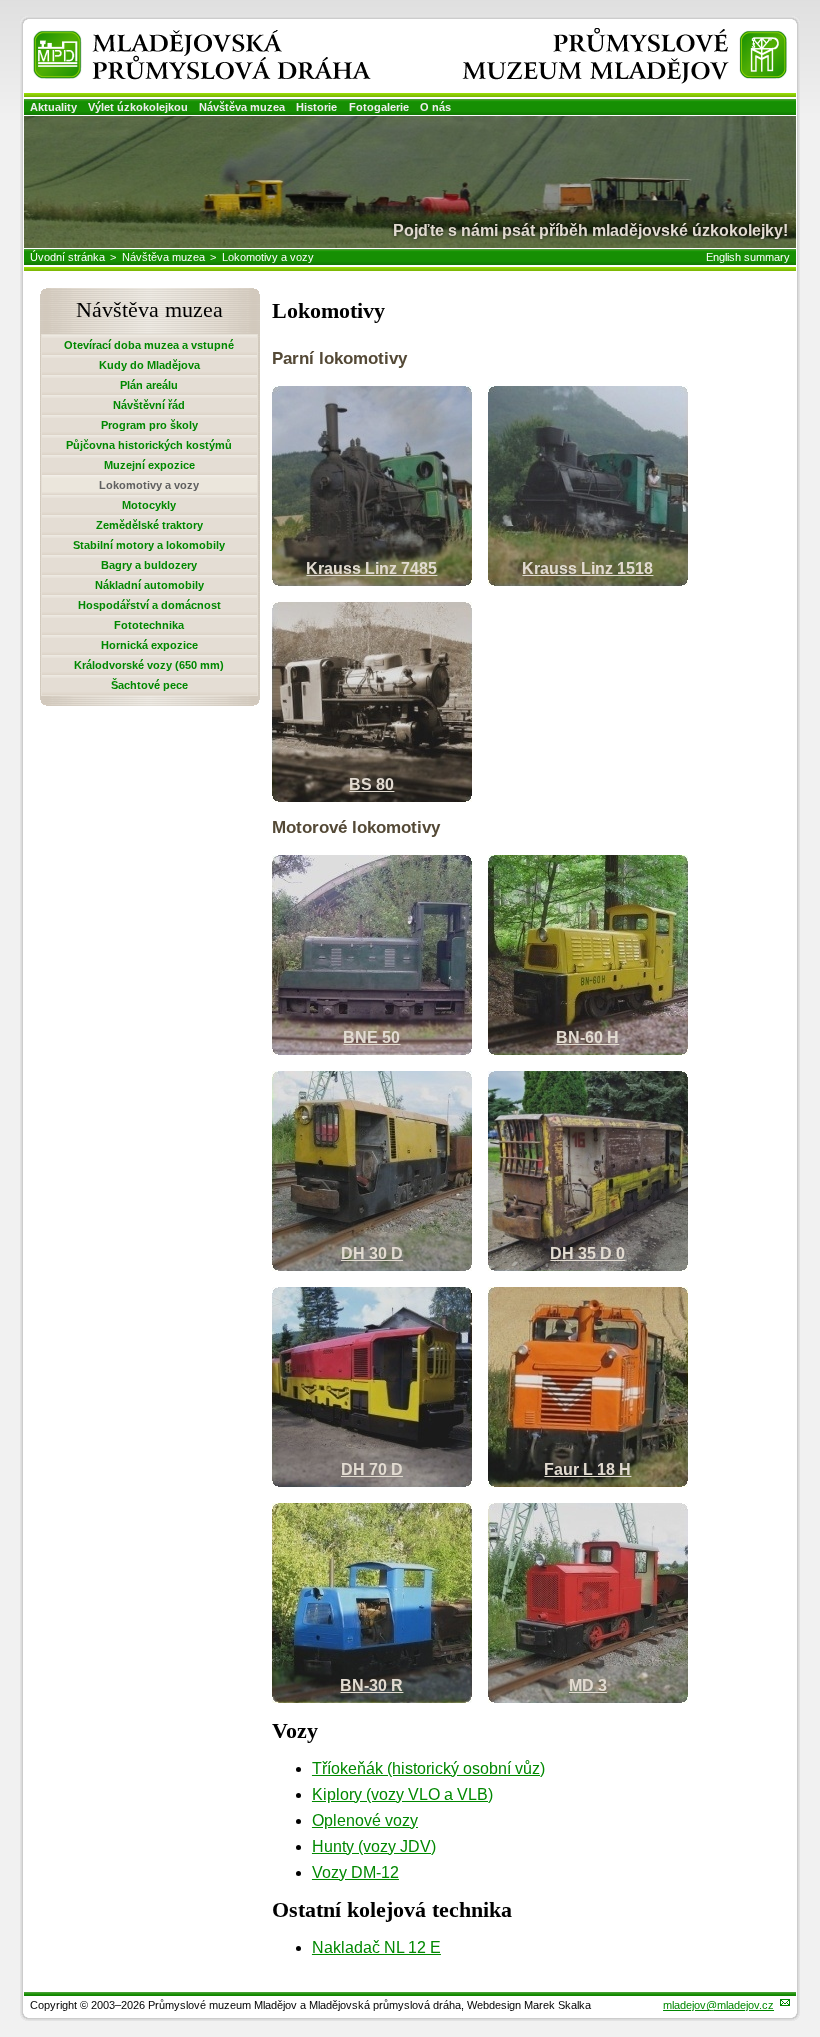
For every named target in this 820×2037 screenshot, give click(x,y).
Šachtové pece (149, 685)
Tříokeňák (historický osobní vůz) (428, 1768)
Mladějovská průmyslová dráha (176, 38)
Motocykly (149, 505)
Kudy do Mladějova (149, 365)
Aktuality (53, 107)
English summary (748, 257)
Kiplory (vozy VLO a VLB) (402, 1794)
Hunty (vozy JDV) (374, 1846)
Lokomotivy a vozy (268, 257)
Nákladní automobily (149, 585)
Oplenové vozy (365, 1820)
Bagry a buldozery (149, 565)
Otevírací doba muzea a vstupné (149, 345)
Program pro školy (149, 425)
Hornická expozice (149, 645)
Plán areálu (149, 385)
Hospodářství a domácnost (149, 605)
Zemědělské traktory (149, 525)
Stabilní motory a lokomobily (149, 545)
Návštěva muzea (242, 107)
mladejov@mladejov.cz (718, 2005)
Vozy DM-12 (355, 1872)
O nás (435, 107)
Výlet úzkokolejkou (138, 107)
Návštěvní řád (149, 405)
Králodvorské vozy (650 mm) (149, 665)
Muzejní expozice (149, 465)
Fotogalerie (379, 107)
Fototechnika (149, 625)
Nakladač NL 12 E (376, 1947)
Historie (316, 107)
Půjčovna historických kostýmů (149, 445)
